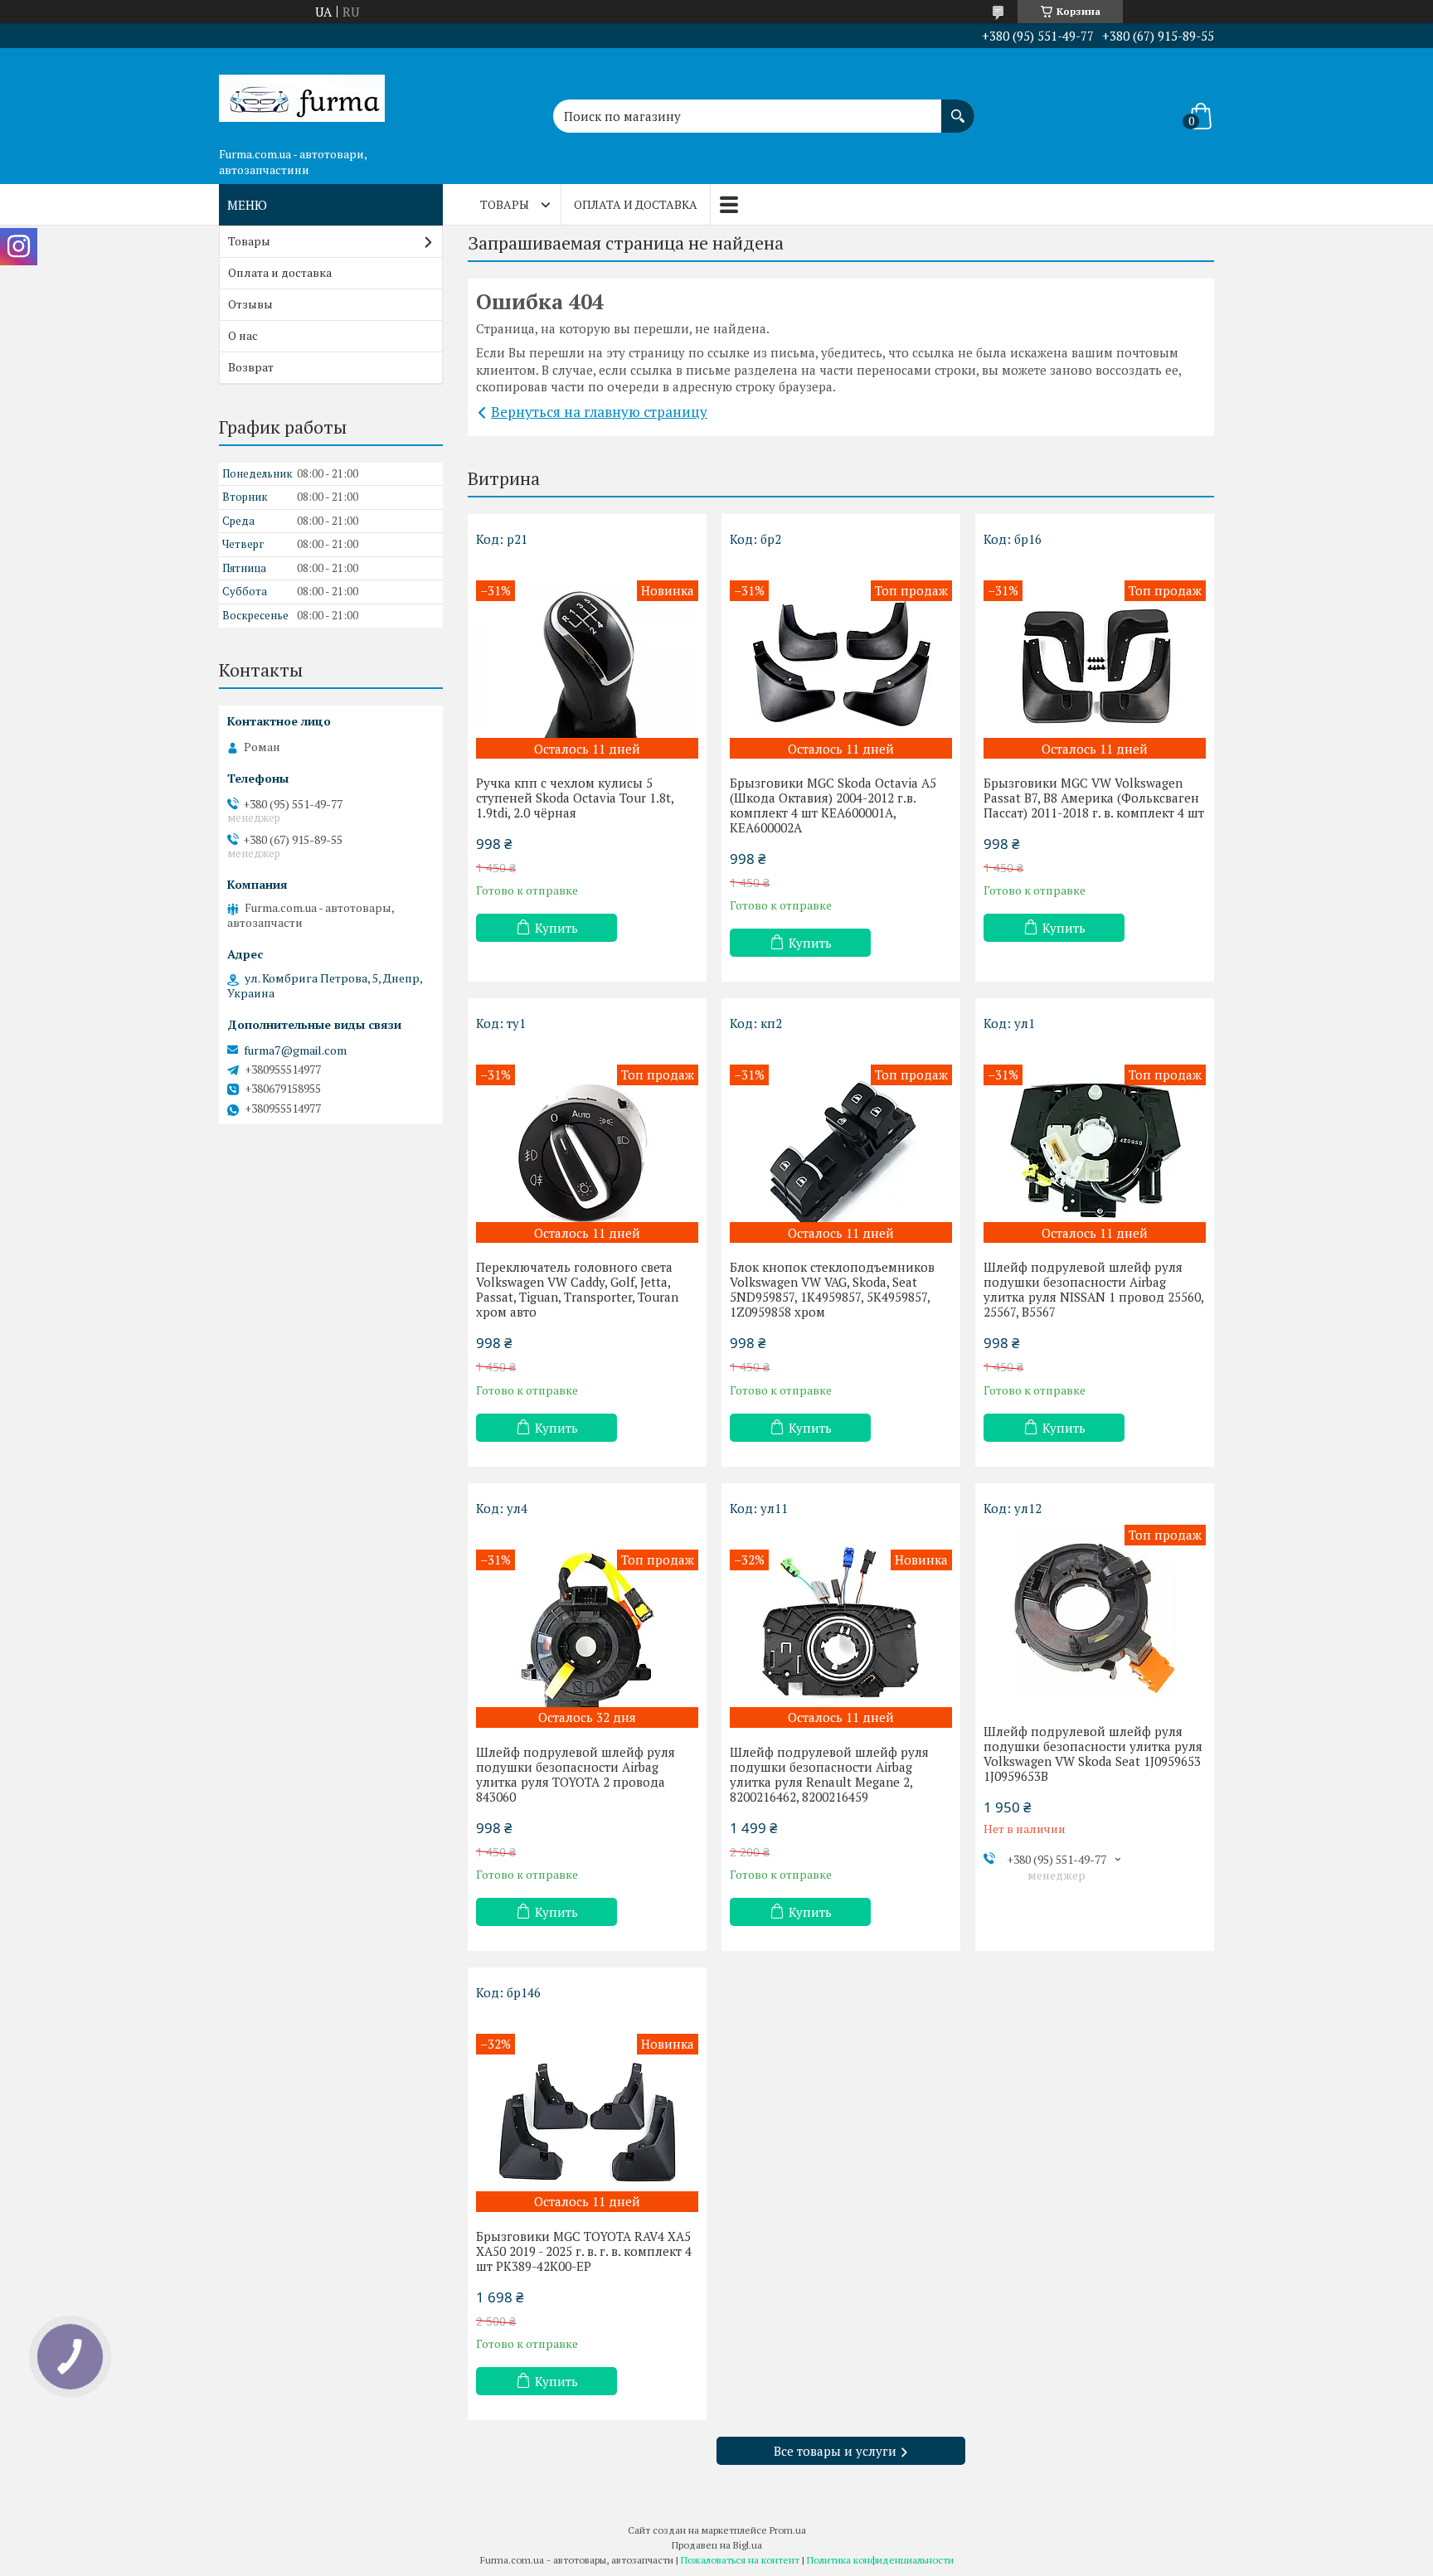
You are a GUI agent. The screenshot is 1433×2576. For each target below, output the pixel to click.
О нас (243, 335)
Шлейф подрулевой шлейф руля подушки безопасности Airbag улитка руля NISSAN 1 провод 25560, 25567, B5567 (1093, 1289)
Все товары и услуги (835, 2451)
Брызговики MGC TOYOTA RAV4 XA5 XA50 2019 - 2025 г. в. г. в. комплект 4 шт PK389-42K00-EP (584, 2251)
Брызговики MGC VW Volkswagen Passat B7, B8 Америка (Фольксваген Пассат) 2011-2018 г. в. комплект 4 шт (1094, 798)
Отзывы (250, 304)
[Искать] (958, 108)
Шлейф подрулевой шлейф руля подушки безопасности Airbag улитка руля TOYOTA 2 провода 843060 (576, 1774)
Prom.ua (788, 2530)
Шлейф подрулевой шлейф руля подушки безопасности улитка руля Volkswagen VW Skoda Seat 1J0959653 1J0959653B (1093, 1754)
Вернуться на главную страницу (599, 412)
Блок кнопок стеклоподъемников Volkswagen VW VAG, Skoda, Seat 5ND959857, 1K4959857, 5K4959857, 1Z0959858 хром (832, 1289)
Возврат (251, 367)
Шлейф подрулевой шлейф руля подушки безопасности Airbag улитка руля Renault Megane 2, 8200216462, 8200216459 (829, 1774)
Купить (556, 928)
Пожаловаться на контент (740, 2560)
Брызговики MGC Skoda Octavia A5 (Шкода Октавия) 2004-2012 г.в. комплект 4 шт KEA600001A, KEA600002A (833, 805)
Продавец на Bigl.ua (717, 2545)
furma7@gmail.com (295, 1050)
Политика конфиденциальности (880, 2560)
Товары (505, 204)
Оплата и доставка (636, 204)
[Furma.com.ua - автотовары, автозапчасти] (302, 94)
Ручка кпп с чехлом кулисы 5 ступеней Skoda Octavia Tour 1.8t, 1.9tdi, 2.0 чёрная (575, 798)
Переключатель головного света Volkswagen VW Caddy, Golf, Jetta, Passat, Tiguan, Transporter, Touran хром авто (577, 1289)
